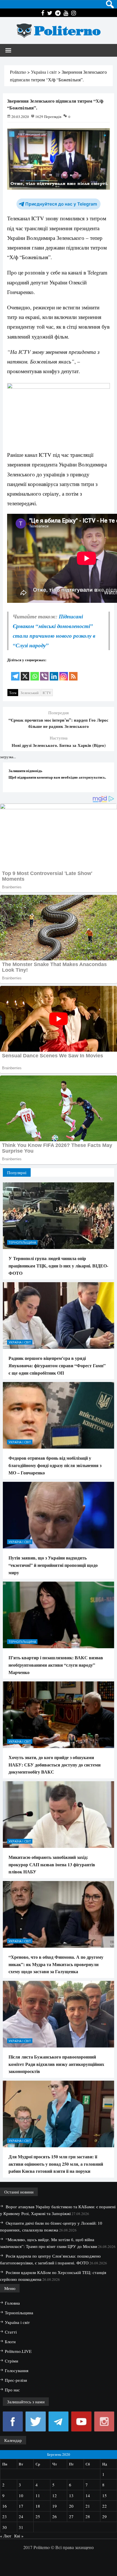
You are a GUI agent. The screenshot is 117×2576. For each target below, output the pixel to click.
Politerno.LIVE (18, 2351)
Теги (13, 693)
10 (21, 2495)
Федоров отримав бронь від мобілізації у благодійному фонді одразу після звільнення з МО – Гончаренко (55, 1465)
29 (105, 2516)
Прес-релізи (16, 2380)
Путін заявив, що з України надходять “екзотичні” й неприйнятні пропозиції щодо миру (53, 1565)
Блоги (10, 2342)
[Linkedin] (54, 672)
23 (5, 2516)
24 (21, 2516)
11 (38, 2495)
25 (38, 2516)
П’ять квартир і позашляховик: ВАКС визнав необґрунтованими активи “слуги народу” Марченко (56, 1665)
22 (105, 2506)
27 (71, 2516)
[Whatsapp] (35, 672)
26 (55, 2516)
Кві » (19, 2536)
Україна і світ (20, 1342)
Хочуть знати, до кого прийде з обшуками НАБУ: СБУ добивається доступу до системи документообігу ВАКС (55, 1764)
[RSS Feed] (73, 672)
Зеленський (30, 693)
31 (21, 2527)
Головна (12, 2303)
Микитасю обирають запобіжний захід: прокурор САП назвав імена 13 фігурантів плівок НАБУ (52, 1864)
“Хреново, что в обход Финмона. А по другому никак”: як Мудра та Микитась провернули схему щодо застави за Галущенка (56, 1964)
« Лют (6, 2536)
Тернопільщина (22, 1242)
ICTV (47, 693)
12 (55, 2495)
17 (21, 2506)
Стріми (12, 2361)
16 (5, 2506)
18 (38, 2506)
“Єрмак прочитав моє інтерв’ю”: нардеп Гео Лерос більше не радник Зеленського (58, 723)
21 (88, 2506)
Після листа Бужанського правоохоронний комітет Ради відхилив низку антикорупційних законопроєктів (56, 2064)
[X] (25, 672)
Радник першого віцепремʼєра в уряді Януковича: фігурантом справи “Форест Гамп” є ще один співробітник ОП (57, 1365)
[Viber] (44, 672)
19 (55, 2506)
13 (71, 2495)
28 (88, 2516)
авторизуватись (92, 777)
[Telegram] (15, 672)
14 (88, 2495)
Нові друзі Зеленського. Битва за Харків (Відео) (59, 745)
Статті (11, 2332)
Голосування (17, 2370)
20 (71, 2506)
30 (5, 2527)
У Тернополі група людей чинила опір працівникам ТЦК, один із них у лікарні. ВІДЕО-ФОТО (58, 1265)
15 (105, 2495)
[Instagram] (64, 672)
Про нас (12, 2390)
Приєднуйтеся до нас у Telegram (61, 204)
